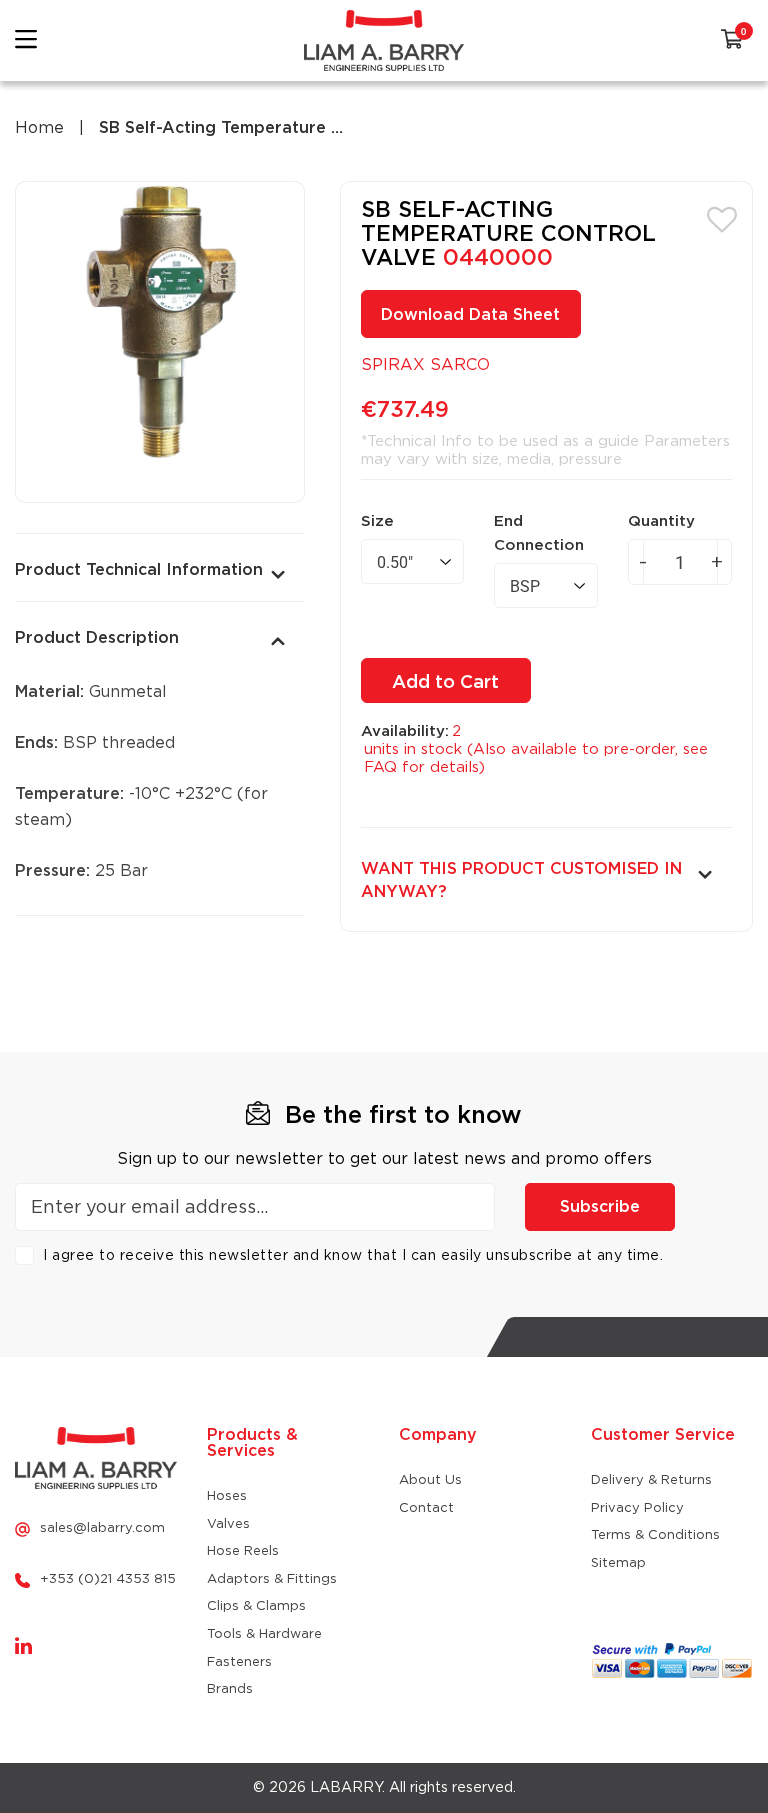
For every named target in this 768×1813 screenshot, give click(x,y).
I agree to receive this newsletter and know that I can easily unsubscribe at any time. (353, 1256)
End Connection (539, 533)
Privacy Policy (637, 1508)
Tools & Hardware (264, 1634)
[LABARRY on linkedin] (23, 1647)
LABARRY (346, 1788)
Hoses (227, 1496)
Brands (230, 1689)
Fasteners (239, 1662)
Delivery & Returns (651, 1480)
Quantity (661, 521)
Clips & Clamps (256, 1606)
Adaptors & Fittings (272, 1579)
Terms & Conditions (655, 1535)
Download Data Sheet (470, 315)
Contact (426, 1508)
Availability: (405, 731)
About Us (430, 1480)
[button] (722, 218)
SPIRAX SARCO (425, 365)
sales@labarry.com (102, 1528)
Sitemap (618, 1563)
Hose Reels (243, 1551)
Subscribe (600, 1207)
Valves (228, 1524)
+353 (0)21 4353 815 (108, 1579)
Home (39, 128)
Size (377, 521)
